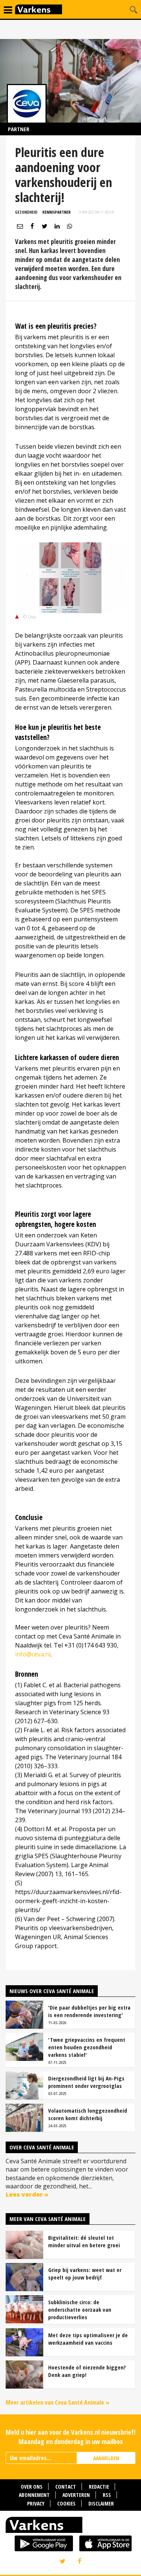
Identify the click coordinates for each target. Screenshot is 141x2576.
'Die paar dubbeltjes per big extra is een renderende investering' (89, 2011)
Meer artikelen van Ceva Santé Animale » (58, 2402)
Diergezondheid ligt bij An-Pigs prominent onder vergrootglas (86, 2082)
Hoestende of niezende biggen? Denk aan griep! (87, 2371)
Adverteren (76, 2495)
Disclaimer (101, 2503)
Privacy (36, 2503)
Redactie (99, 2487)
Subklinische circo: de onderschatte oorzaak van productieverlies (80, 2309)
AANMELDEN (106, 2458)
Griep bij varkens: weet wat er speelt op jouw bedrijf (85, 2273)
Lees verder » (27, 2194)
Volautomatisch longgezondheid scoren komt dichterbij (88, 2114)
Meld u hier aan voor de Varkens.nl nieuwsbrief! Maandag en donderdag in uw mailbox (70, 2437)
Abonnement (34, 2495)
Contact (66, 2487)
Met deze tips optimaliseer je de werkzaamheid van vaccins (88, 2339)
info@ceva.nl (33, 1654)
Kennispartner (57, 212)
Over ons (32, 2487)
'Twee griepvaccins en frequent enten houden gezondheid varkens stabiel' (87, 2047)
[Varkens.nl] (70, 2527)
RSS (107, 2495)
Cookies (66, 2503)
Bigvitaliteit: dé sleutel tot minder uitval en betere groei (84, 2241)
